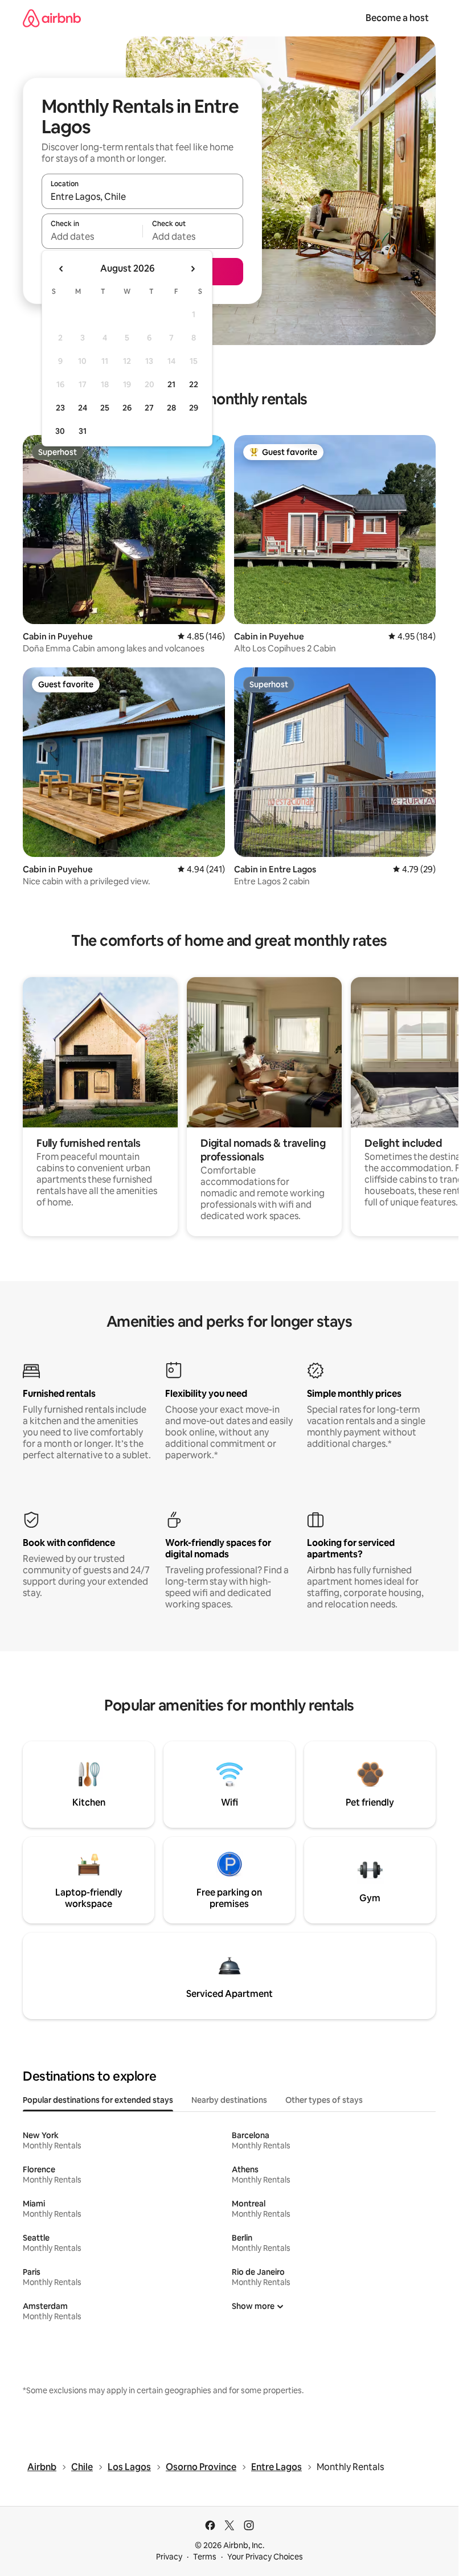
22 (194, 384)
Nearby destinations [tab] (229, 2100)
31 (83, 431)
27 (149, 408)
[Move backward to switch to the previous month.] (62, 269)
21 (171, 384)
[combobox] (142, 196)
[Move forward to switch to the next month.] (192, 269)
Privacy (169, 2557)
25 (105, 408)
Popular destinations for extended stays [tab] (98, 2100)
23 (60, 408)
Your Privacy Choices (265, 2557)
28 (171, 408)
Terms (205, 2557)
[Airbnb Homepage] (52, 18)
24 (83, 408)
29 (194, 408)
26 (127, 408)
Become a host (397, 18)
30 (60, 431)
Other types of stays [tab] (324, 2100)
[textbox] (92, 236)
